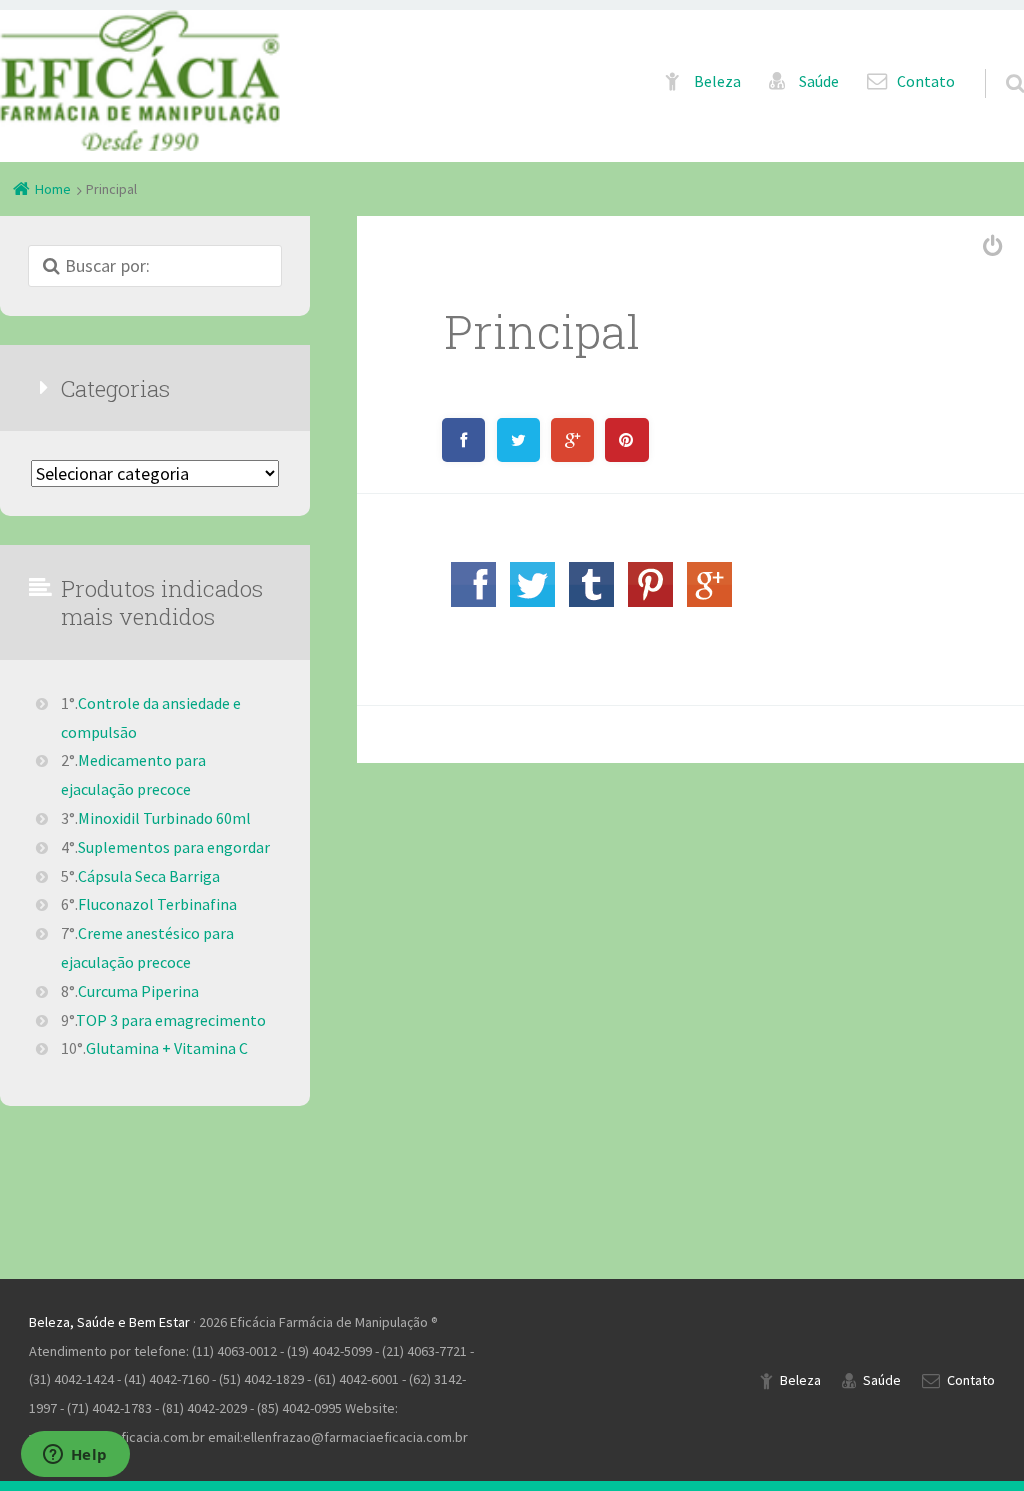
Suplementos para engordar (174, 847)
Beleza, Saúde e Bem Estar (109, 1322)
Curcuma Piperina (138, 991)
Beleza (717, 81)
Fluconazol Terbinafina (157, 904)
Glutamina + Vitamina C (167, 1048)
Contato (926, 81)
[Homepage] (140, 80)
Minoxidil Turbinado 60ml (164, 818)
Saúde (819, 81)
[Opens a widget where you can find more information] (75, 1456)
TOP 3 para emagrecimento (171, 1020)
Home (53, 189)
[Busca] (996, 63)
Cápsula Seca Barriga (149, 876)
